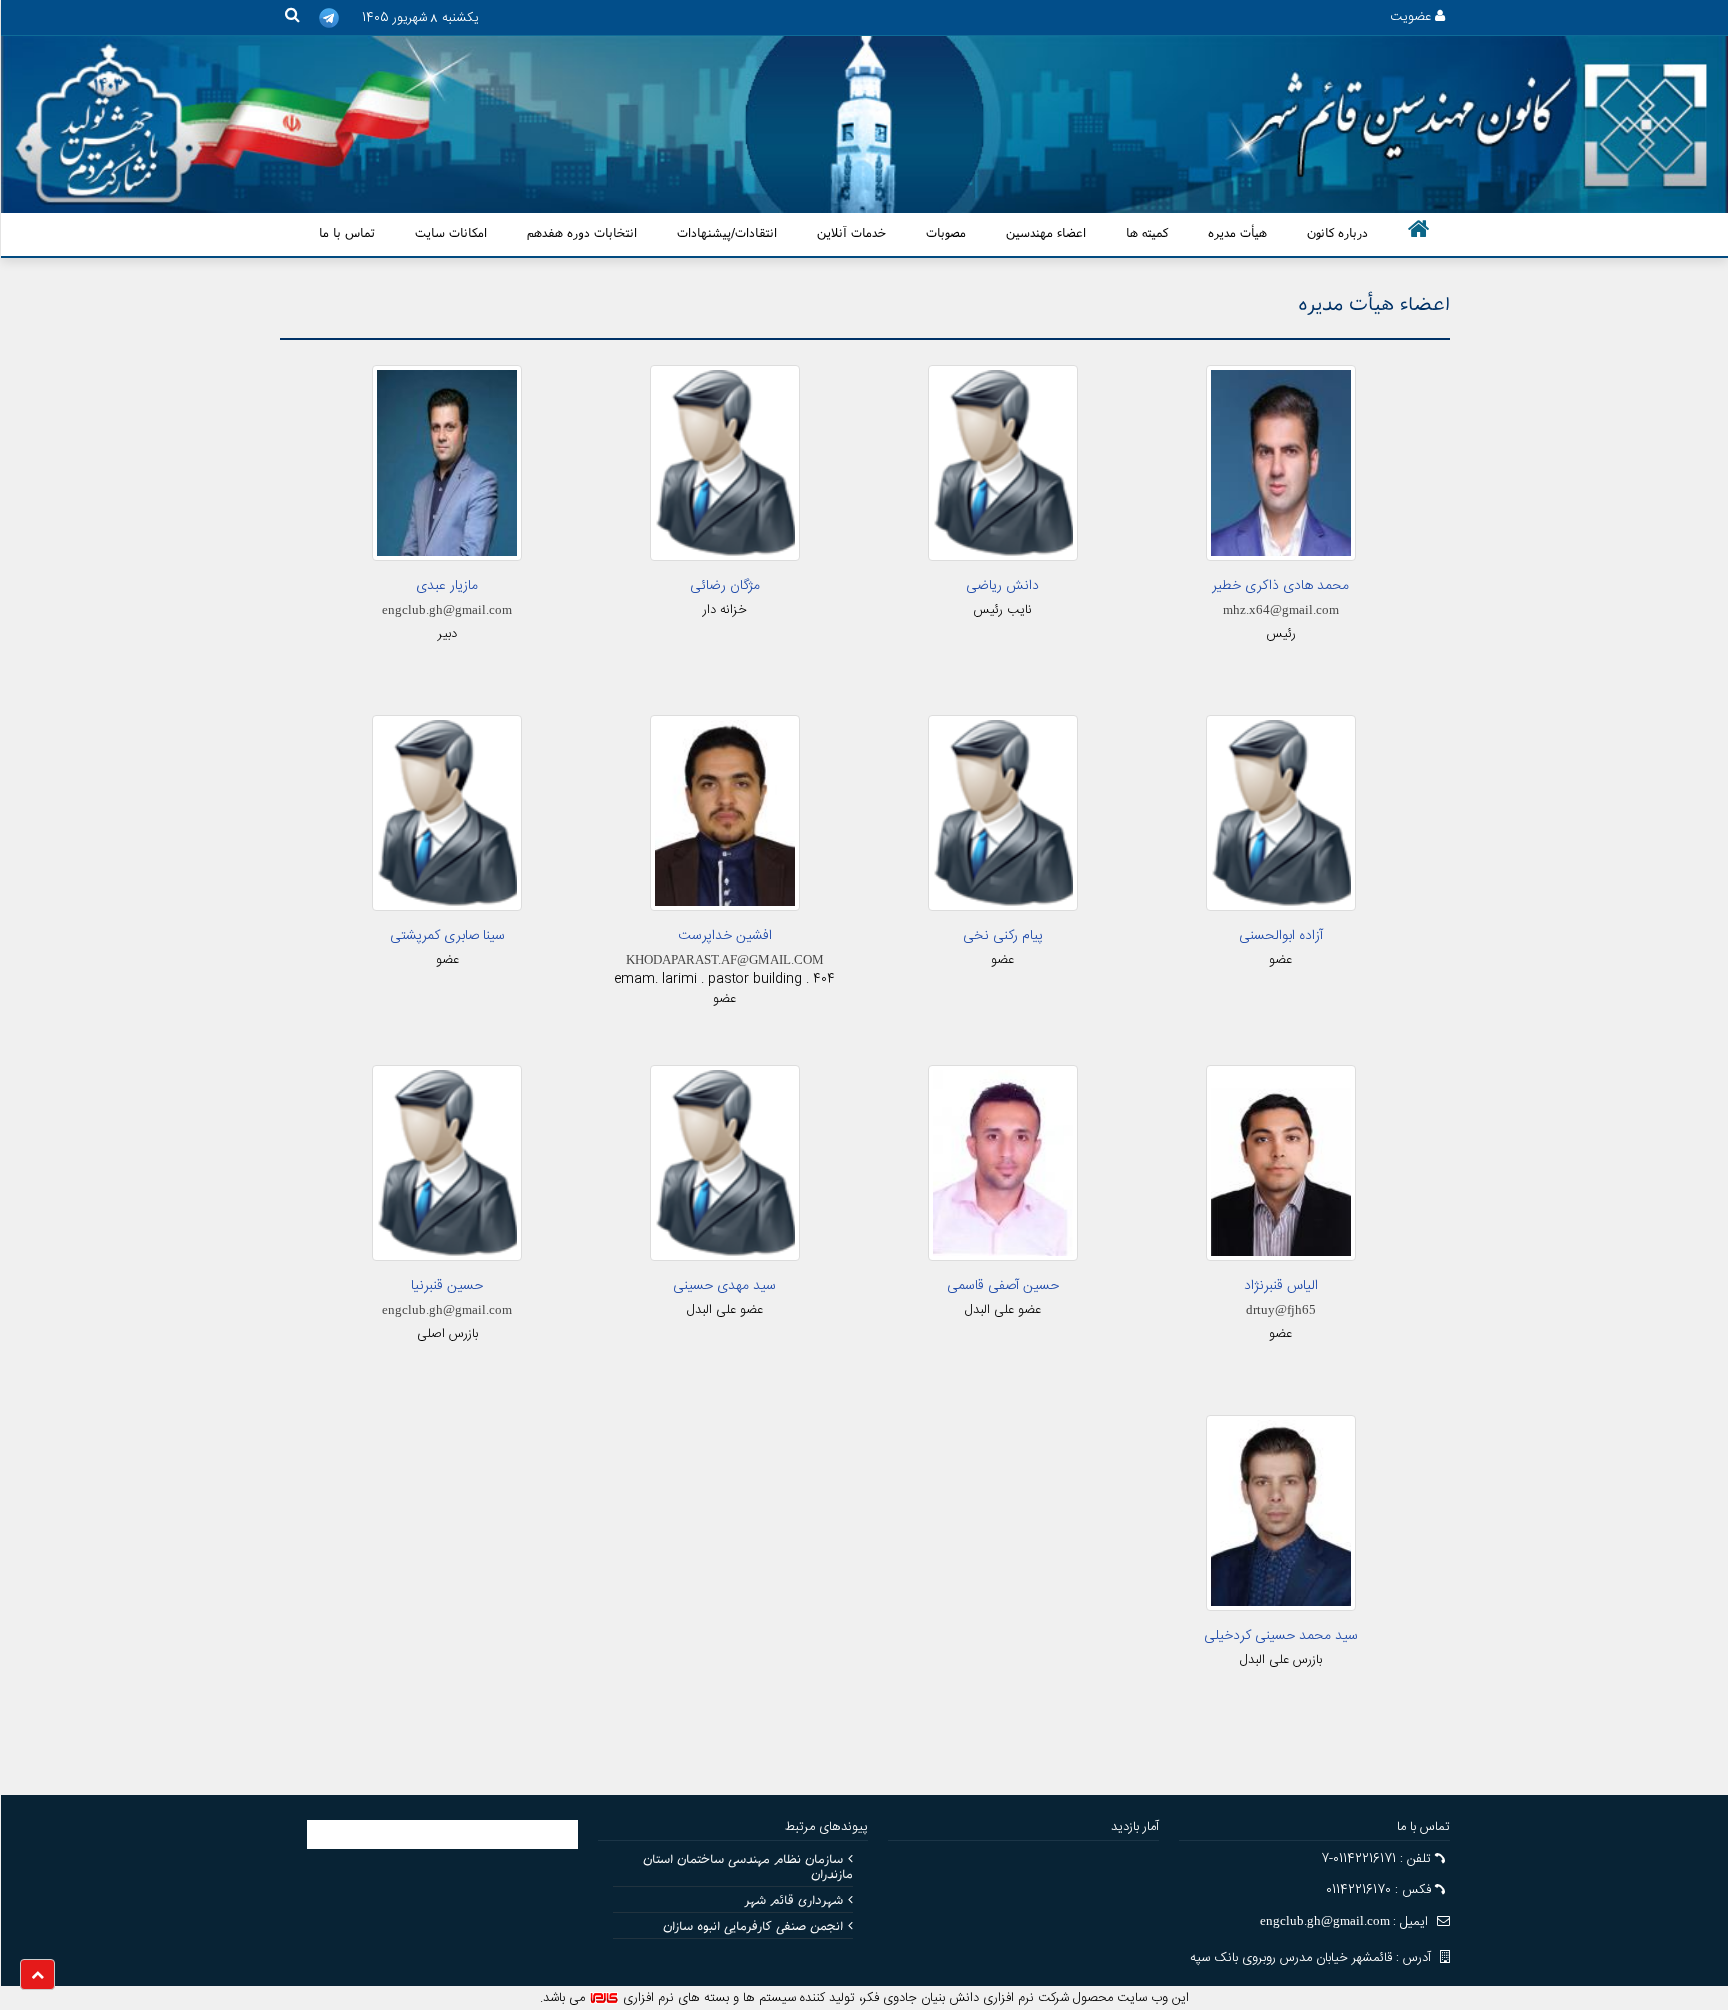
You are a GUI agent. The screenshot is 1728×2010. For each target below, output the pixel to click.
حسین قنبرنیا (447, 1286)
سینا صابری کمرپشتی (447, 936)
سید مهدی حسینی (724, 1286)
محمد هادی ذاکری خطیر (1280, 586)
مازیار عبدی (447, 586)
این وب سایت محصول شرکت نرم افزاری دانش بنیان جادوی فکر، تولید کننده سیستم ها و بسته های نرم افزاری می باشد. (864, 1998)
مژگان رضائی (725, 586)
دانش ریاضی (1002, 586)
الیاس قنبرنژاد (1281, 1286)
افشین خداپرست (725, 936)
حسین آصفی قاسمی (1003, 1286)
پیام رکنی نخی (1003, 936)
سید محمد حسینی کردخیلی (1281, 1636)
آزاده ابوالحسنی (1281, 936)
